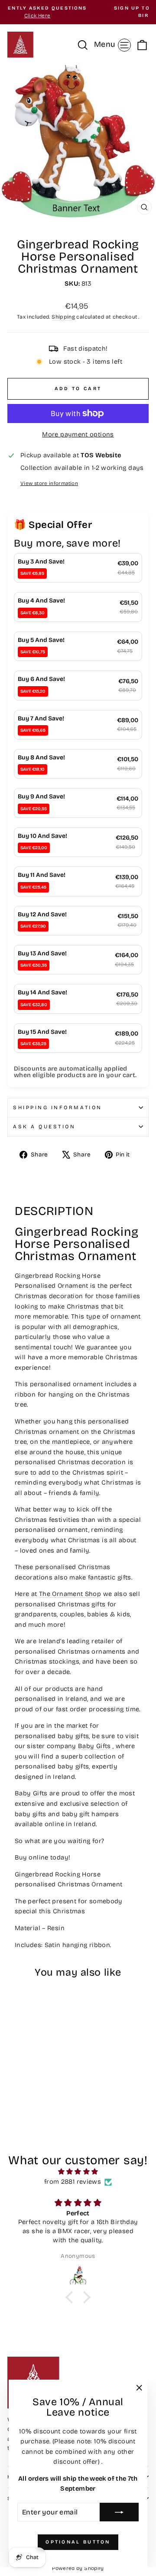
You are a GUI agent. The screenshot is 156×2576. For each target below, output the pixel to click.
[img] (78, 2172)
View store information (49, 483)
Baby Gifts (94, 1746)
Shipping (63, 317)
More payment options (78, 434)
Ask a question (44, 1127)
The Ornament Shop (70, 1594)
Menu (114, 44)
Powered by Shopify (78, 2568)
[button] (71, 2297)
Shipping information (58, 1107)
